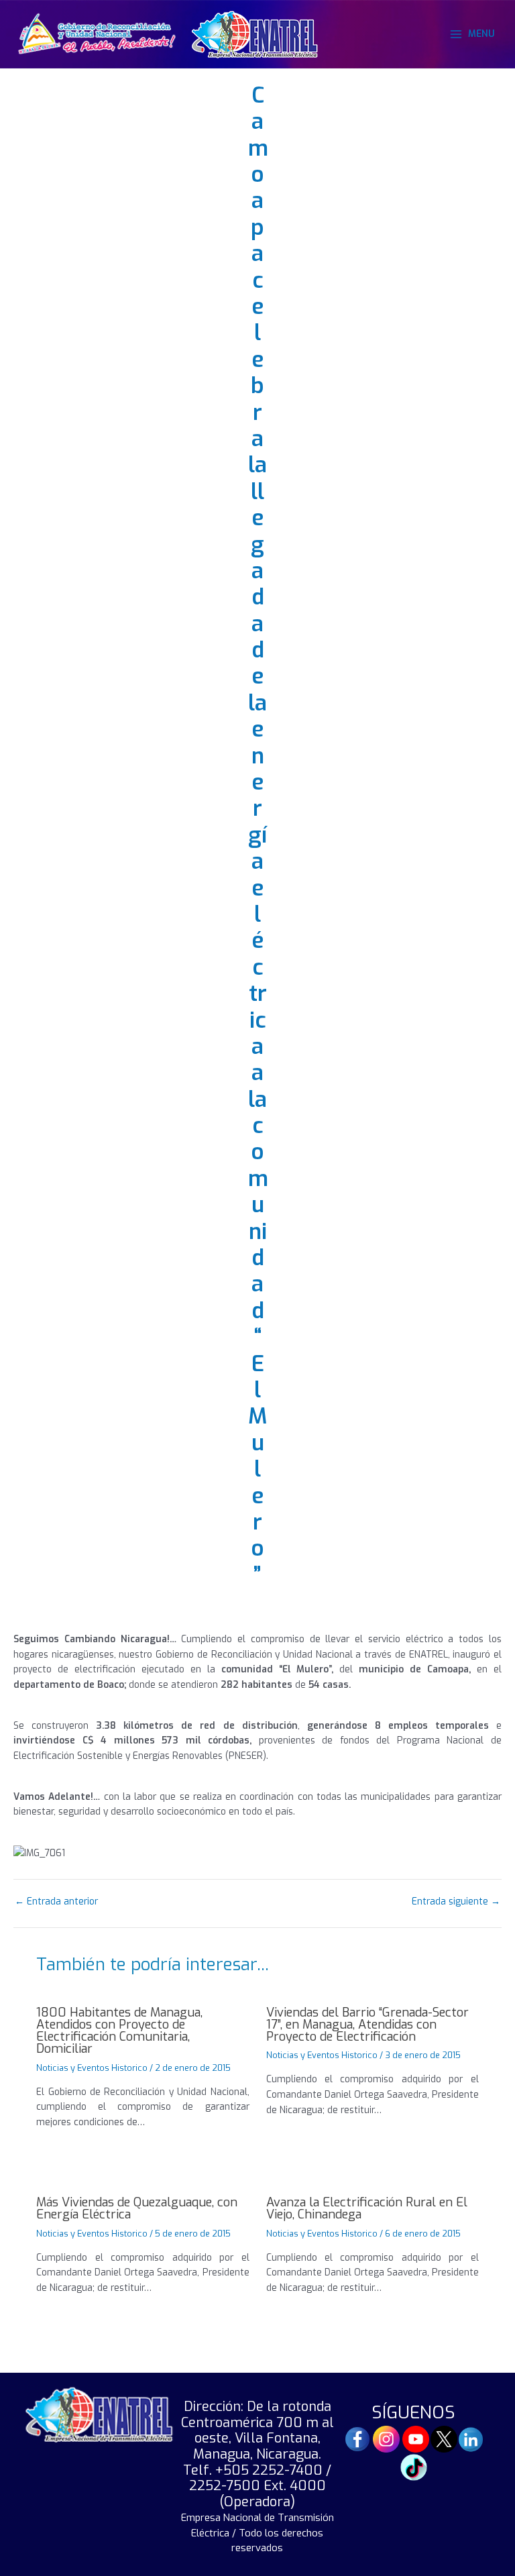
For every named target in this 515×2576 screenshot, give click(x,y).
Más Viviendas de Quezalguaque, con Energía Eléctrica (137, 2208)
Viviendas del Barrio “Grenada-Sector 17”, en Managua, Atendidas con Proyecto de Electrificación (367, 2025)
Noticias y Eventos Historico (92, 2068)
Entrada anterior (56, 1902)
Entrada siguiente (456, 1902)
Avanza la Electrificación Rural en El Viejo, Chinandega (367, 2208)
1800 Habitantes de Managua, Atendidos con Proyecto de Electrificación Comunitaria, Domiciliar (119, 2031)
